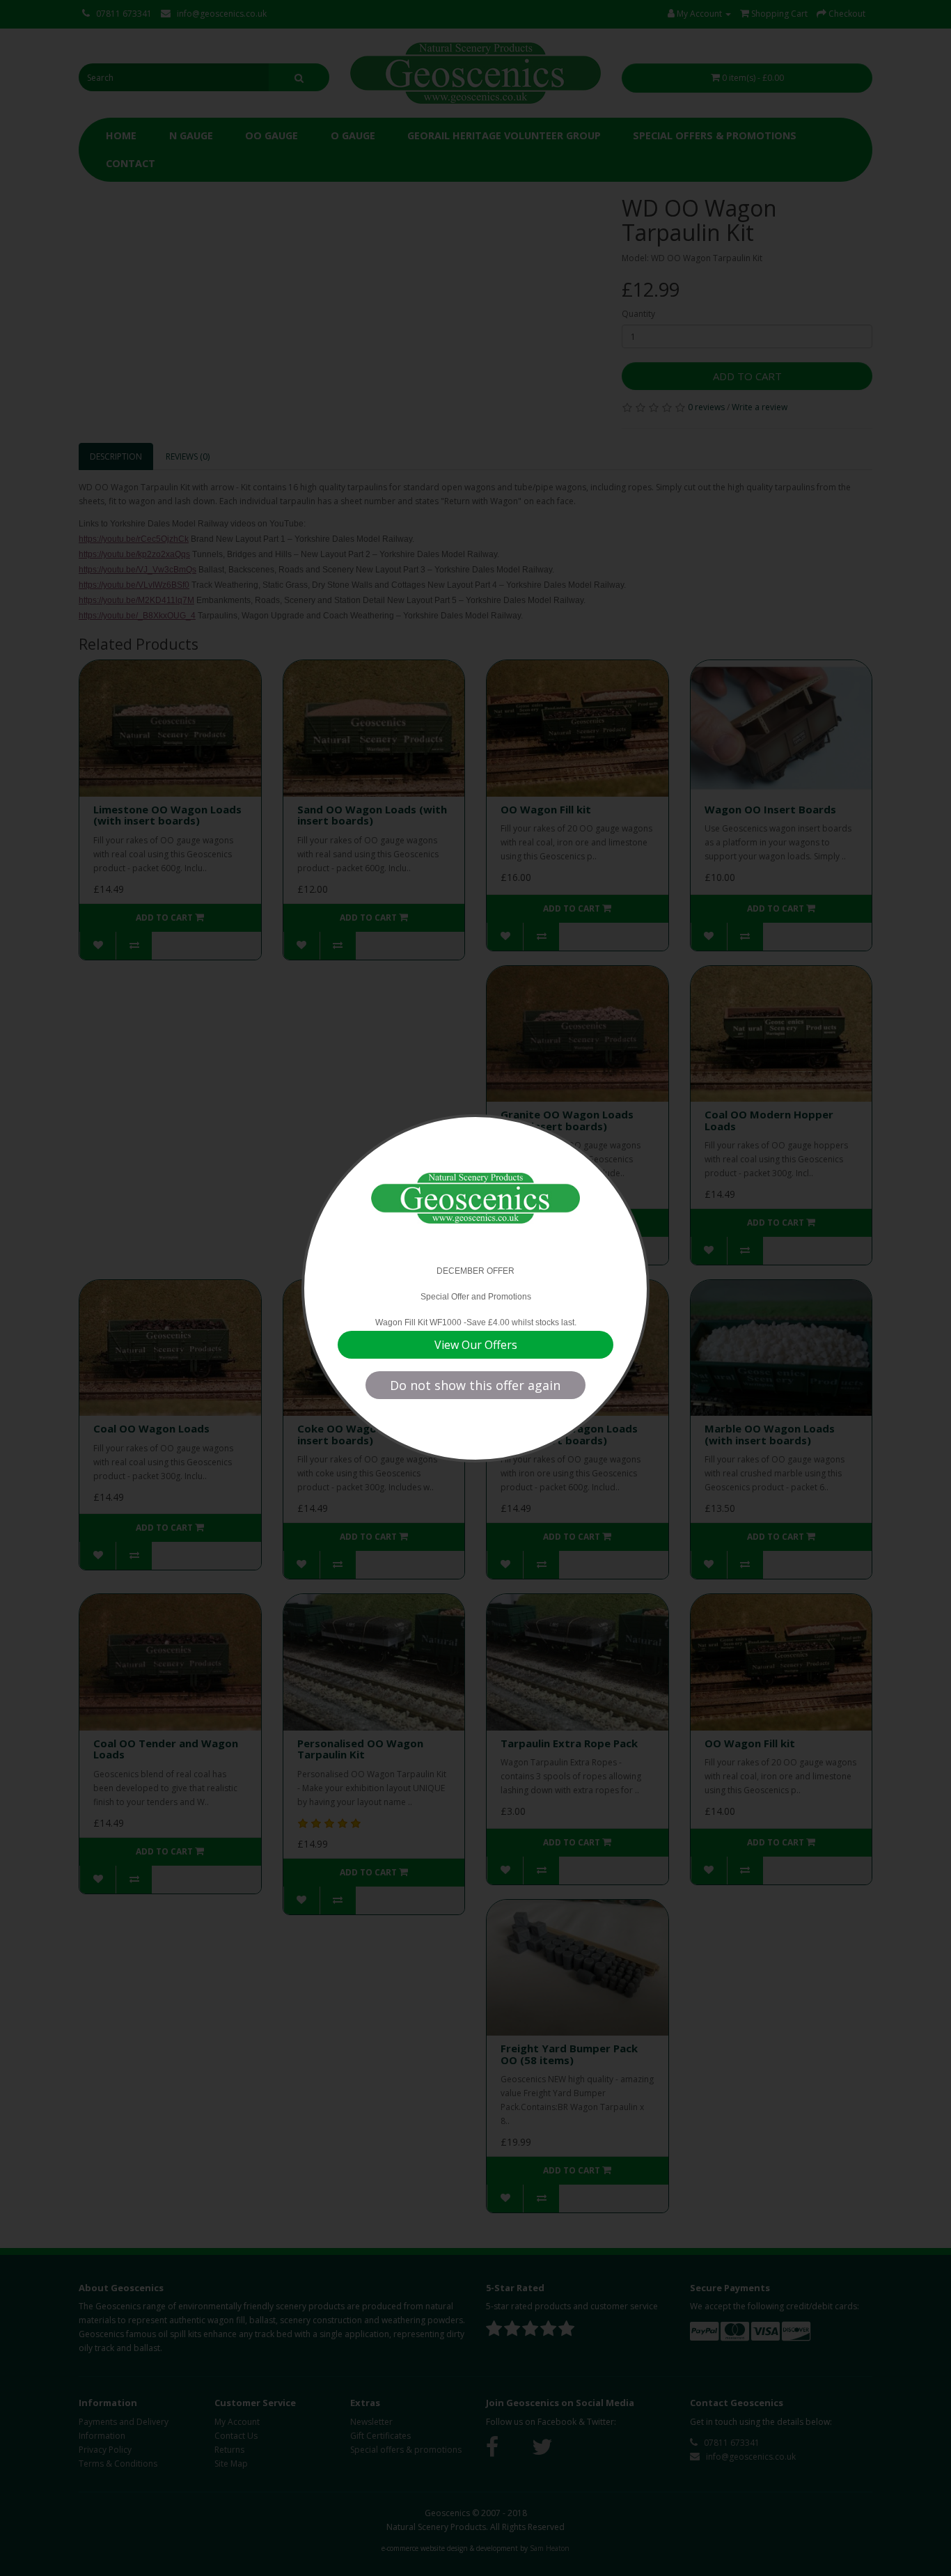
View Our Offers (476, 1345)
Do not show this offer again (475, 1385)
